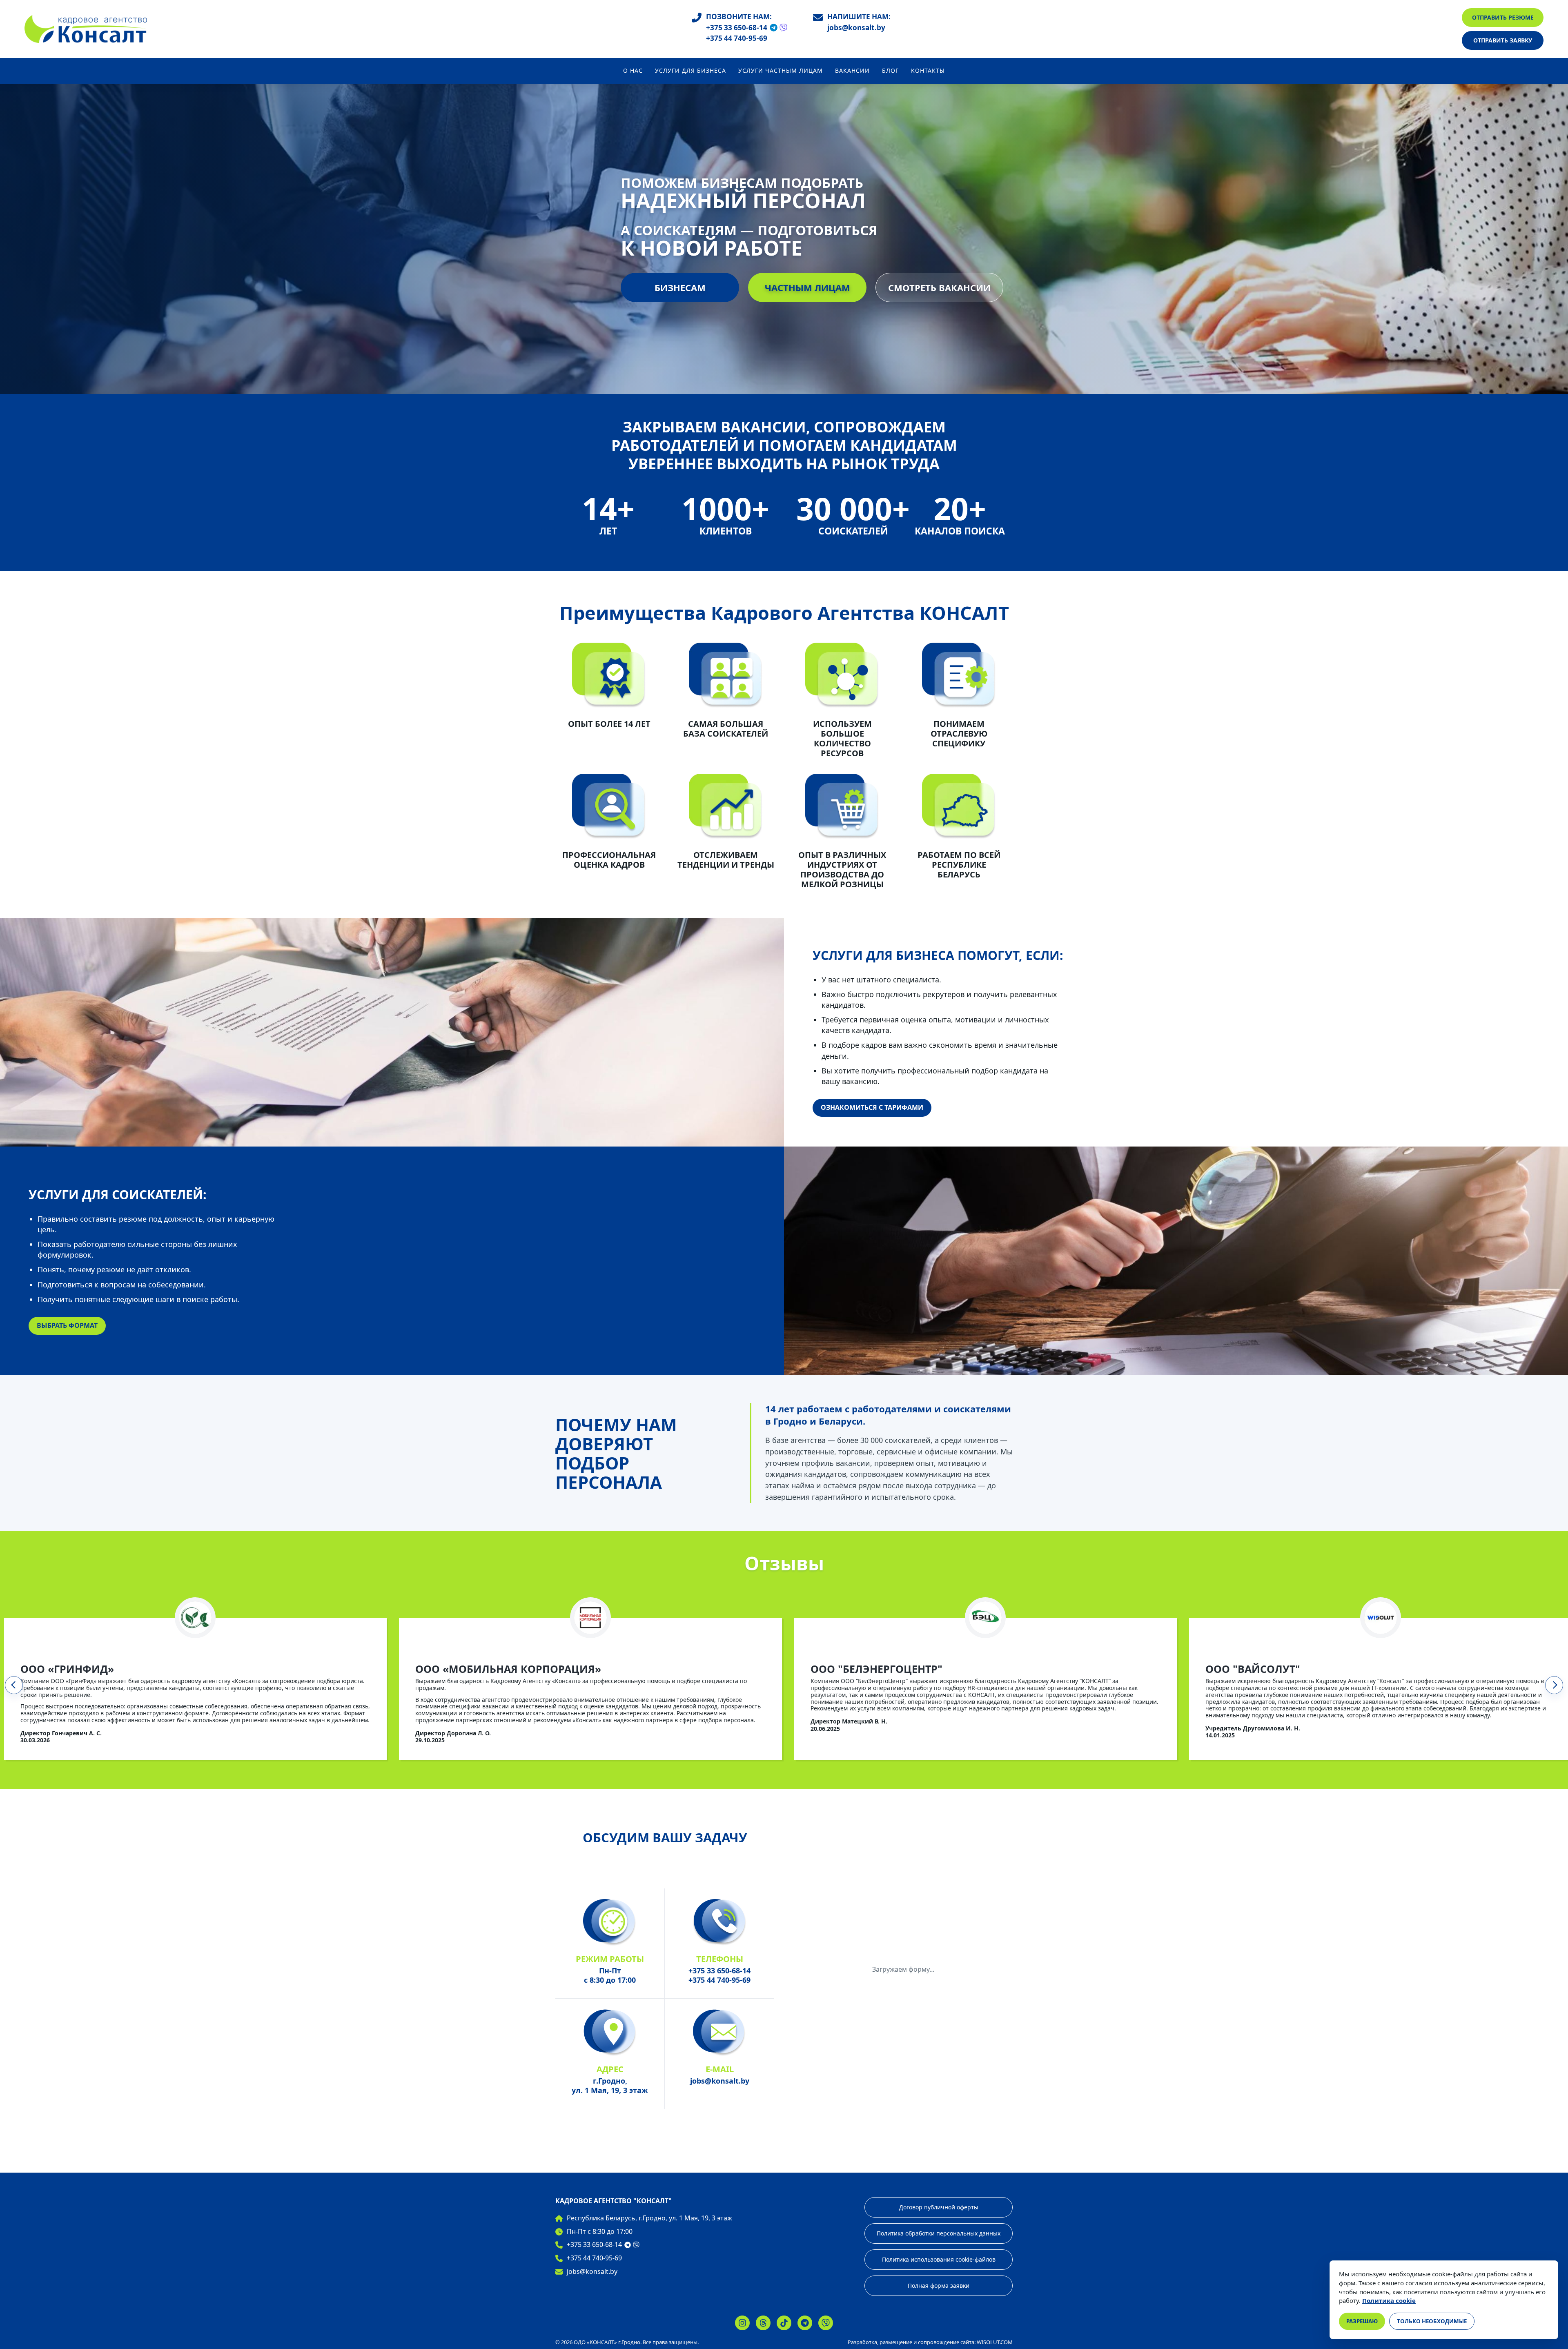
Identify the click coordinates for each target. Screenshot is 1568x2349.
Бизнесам (680, 287)
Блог (890, 71)
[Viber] (783, 28)
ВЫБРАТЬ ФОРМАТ (67, 1325)
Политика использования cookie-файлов (939, 2259)
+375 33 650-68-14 (737, 28)
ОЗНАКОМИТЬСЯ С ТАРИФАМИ (872, 1107)
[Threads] (763, 2323)
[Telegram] (774, 28)
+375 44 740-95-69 (737, 39)
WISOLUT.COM (995, 2342)
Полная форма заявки (939, 2286)
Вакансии (852, 71)
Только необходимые (1432, 2321)
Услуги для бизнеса (690, 71)
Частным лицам (807, 287)
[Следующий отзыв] (1554, 1685)
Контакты (928, 71)
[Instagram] (742, 2323)
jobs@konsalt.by (856, 28)
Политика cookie (1389, 2300)
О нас (633, 71)
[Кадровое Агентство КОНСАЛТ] (86, 29)
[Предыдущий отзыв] (14, 1685)
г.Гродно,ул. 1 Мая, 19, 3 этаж (610, 2085)
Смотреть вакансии (939, 287)
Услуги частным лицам (781, 71)
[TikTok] (784, 2323)
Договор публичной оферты (939, 2207)
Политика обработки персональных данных (939, 2233)
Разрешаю (1362, 2321)
